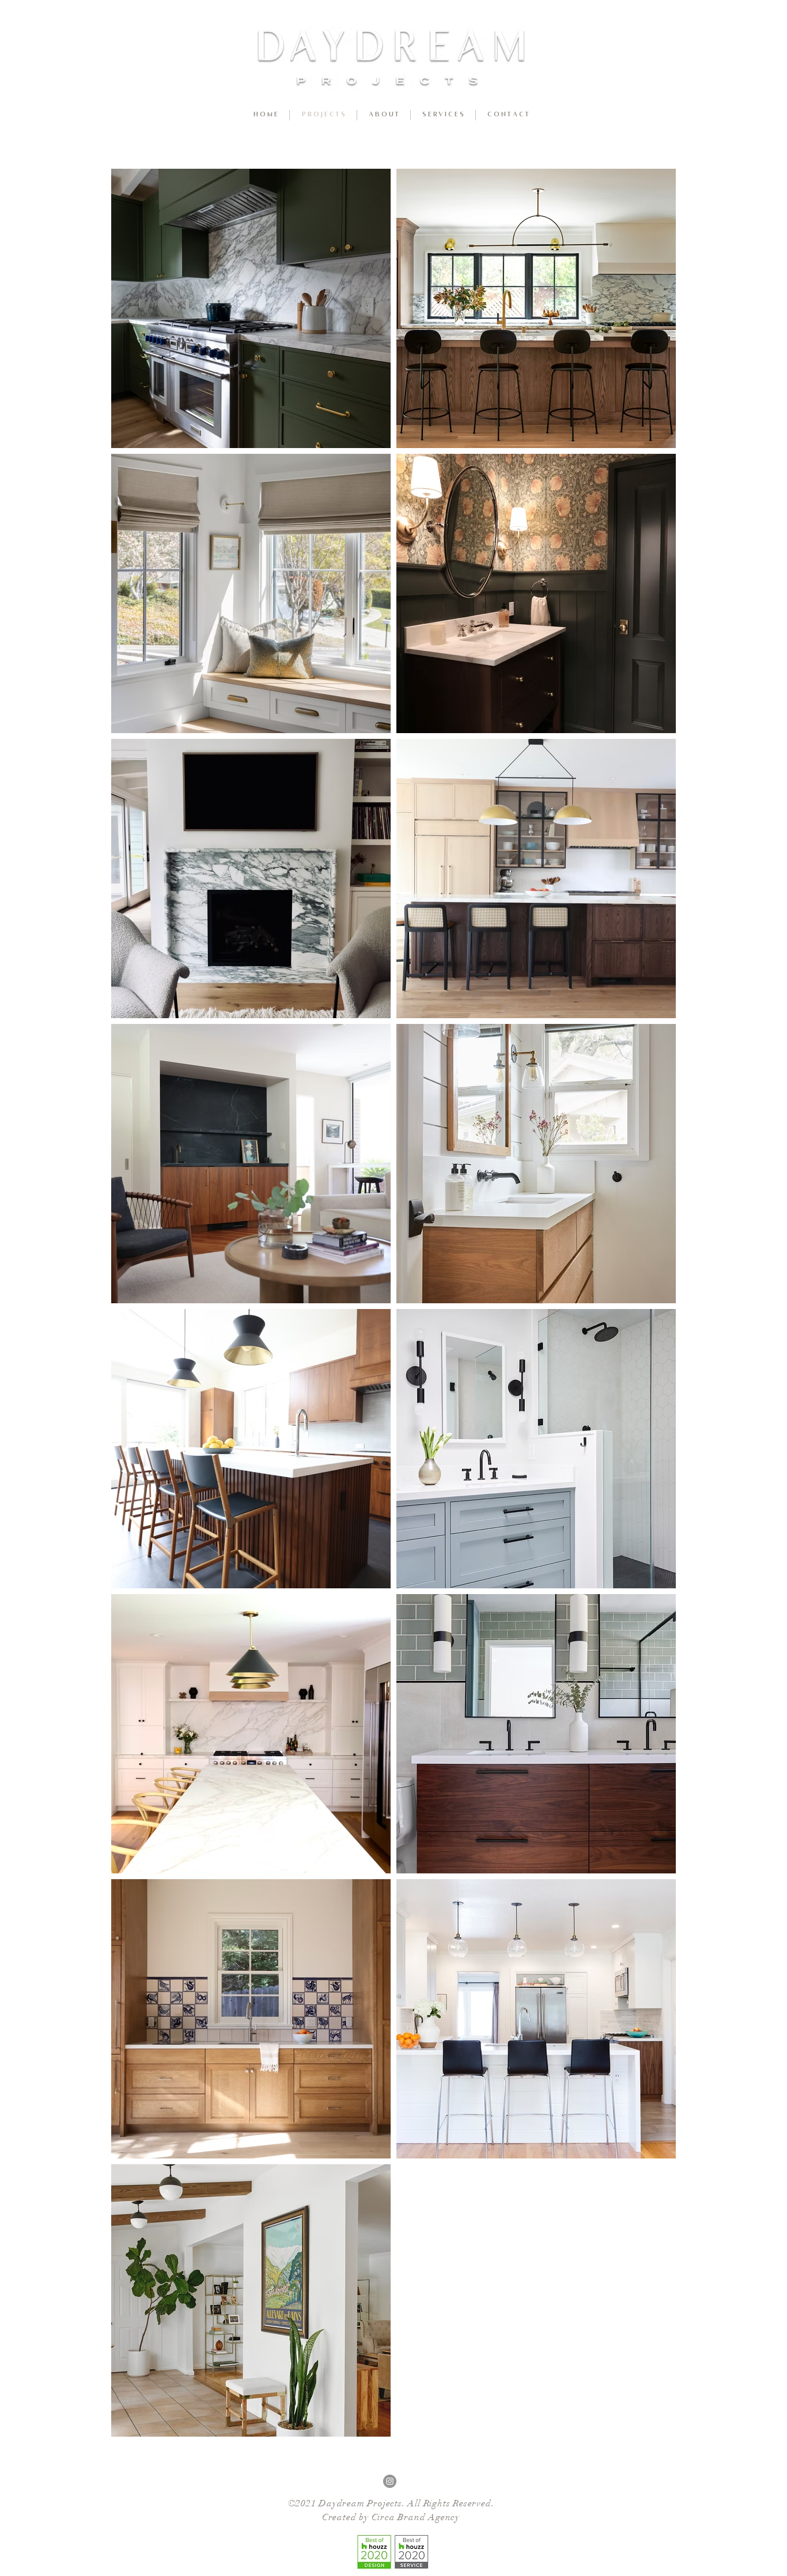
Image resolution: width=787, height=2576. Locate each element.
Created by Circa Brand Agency (391, 2517)
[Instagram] (390, 2481)
